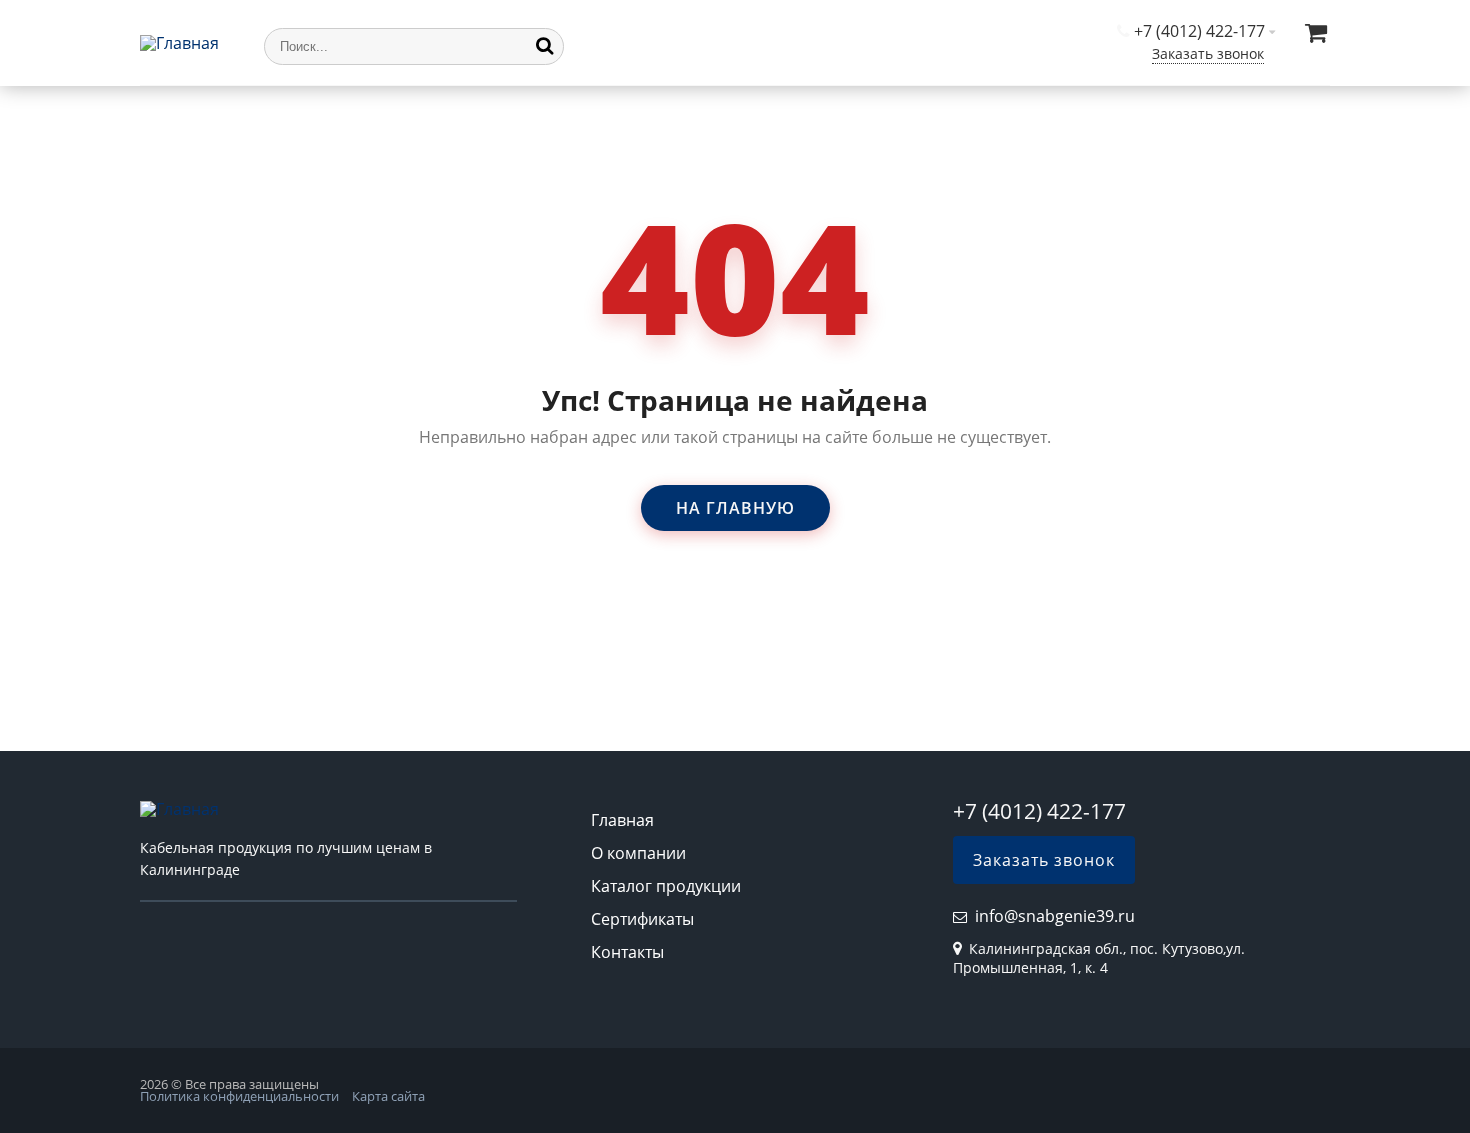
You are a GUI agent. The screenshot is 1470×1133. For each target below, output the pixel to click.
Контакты (627, 952)
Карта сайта (388, 1096)
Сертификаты (642, 919)
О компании (638, 853)
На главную (735, 508)
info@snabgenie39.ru (1055, 916)
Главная (622, 820)
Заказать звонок (1208, 53)
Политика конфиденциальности (239, 1096)
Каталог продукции (666, 886)
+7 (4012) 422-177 (1199, 31)
